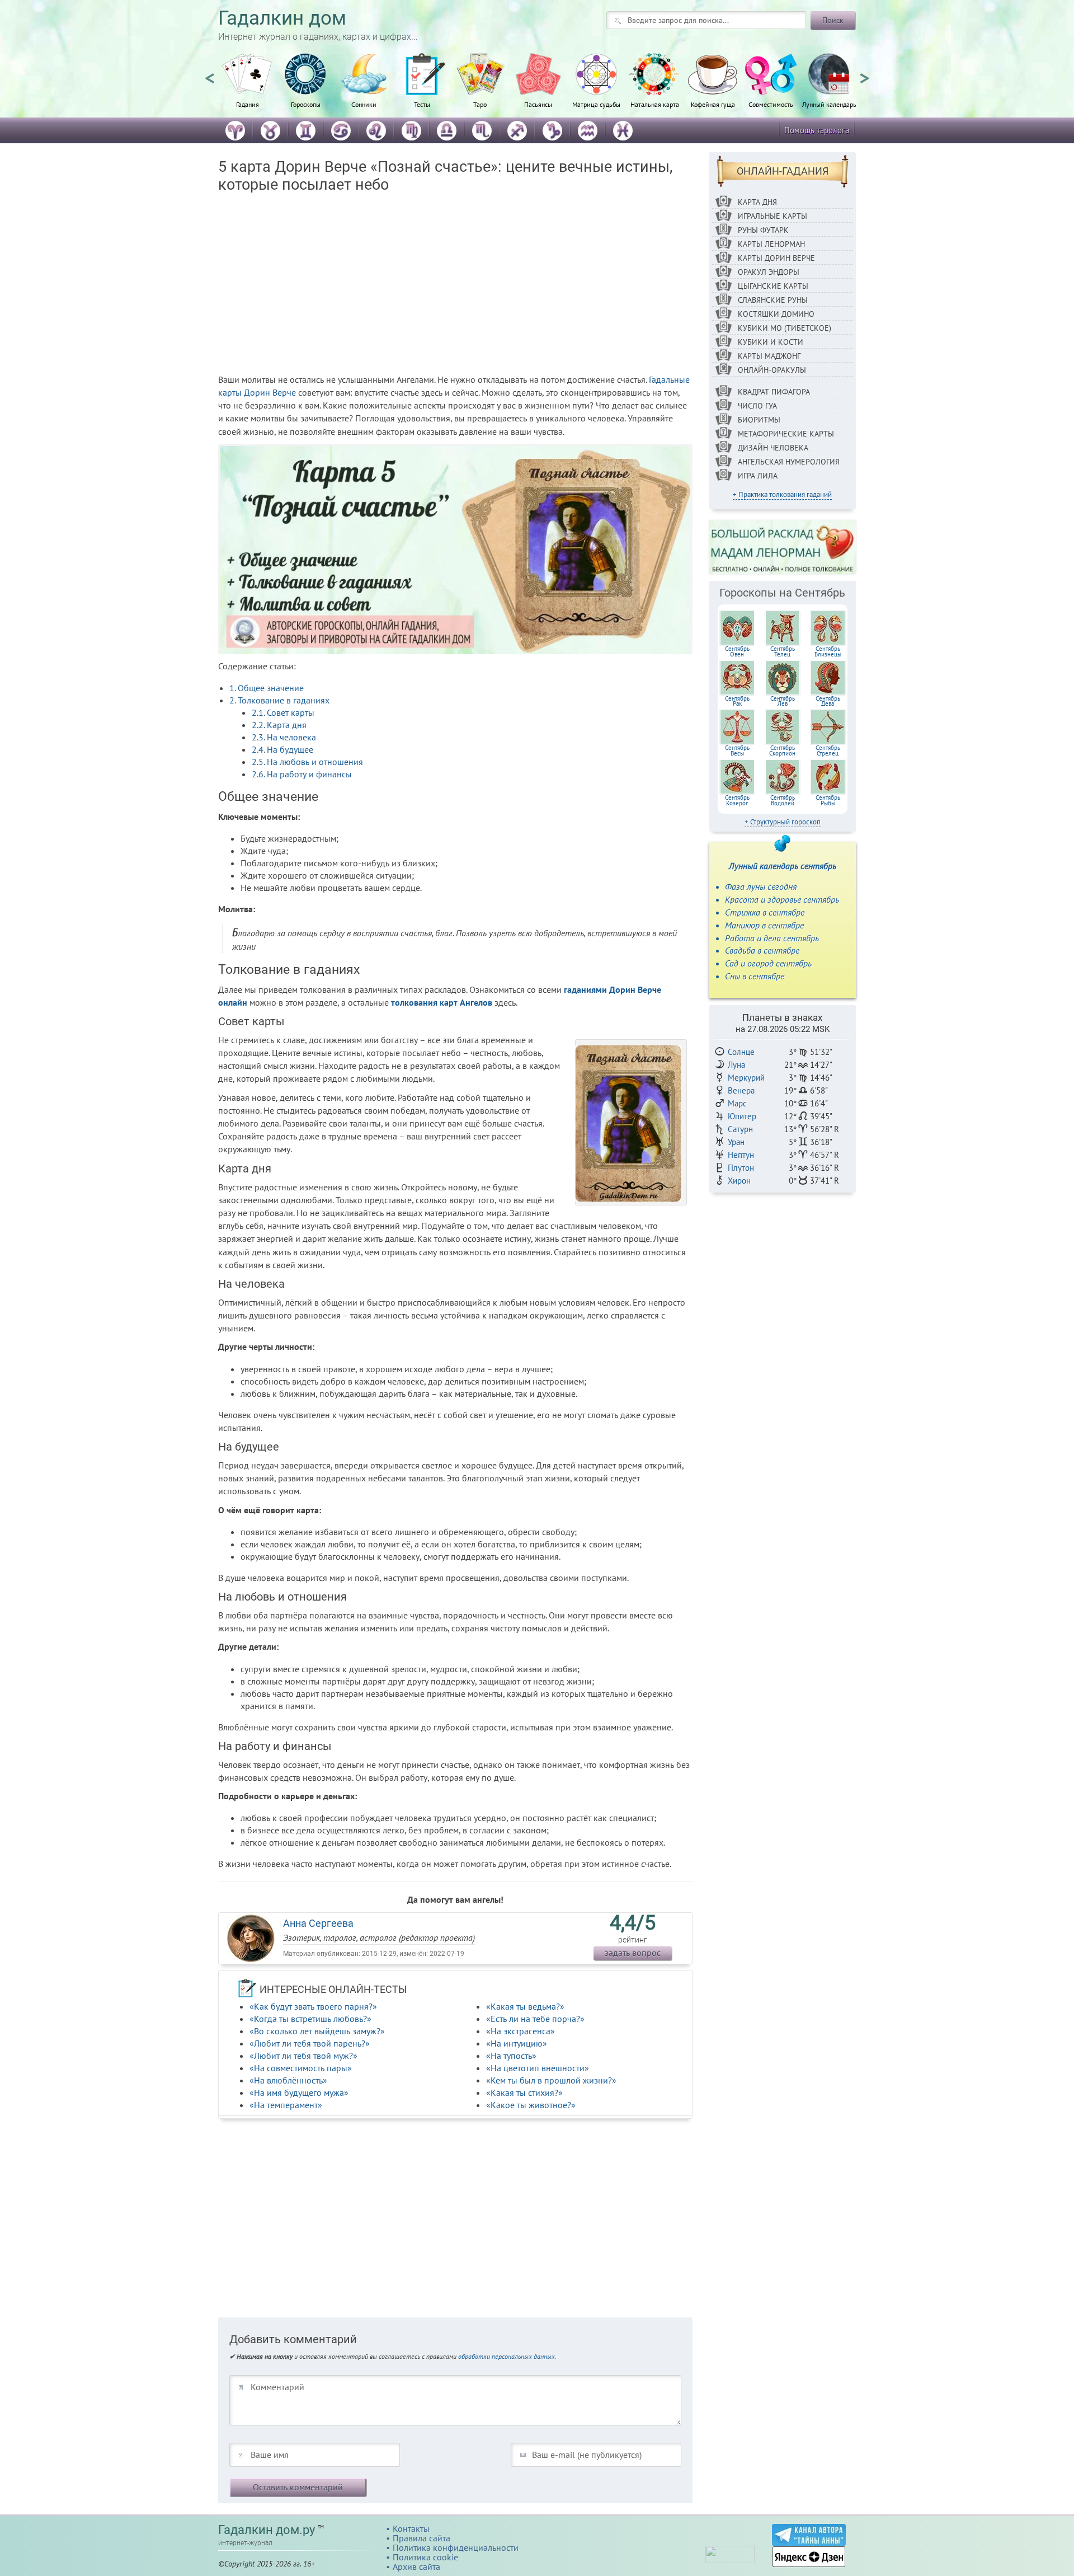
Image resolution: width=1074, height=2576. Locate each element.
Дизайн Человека (773, 448)
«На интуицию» (517, 2043)
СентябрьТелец (783, 651)
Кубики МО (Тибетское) (785, 328)
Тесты (422, 104)
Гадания (248, 104)
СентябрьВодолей (783, 800)
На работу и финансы (302, 774)
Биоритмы (759, 420)
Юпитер (742, 1116)
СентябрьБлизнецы (828, 651)
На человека (284, 737)
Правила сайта (421, 2538)
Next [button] (864, 73)
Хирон (739, 1181)
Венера (741, 1090)
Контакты (411, 2528)
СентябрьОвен (737, 651)
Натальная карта (655, 104)
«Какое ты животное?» (531, 2105)
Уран (736, 1142)
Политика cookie (425, 2557)
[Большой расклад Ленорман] (783, 547)
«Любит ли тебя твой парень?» (310, 2043)
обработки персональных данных (507, 2356)
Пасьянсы (538, 104)
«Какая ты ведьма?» (525, 2006)
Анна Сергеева (318, 1923)
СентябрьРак (737, 701)
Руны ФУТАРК (763, 230)
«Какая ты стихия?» (524, 2092)
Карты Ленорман (771, 244)
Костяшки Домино (776, 314)
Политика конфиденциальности (456, 2547)
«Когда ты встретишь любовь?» (310, 2019)
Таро (480, 104)
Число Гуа (757, 406)
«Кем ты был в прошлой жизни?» (551, 2080)
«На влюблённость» (288, 2080)
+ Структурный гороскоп (783, 822)
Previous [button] (210, 73)
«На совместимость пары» (301, 2068)
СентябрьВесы (737, 750)
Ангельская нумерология (789, 462)
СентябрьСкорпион (782, 750)
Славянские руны (773, 300)
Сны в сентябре (755, 976)
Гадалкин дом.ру (267, 2530)
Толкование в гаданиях (279, 700)
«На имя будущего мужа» (299, 2092)
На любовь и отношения (307, 762)
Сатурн (740, 1129)
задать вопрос (633, 1953)
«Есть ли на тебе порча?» (535, 2019)
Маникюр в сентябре (764, 925)
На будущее (282, 749)
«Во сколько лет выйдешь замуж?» (317, 2031)
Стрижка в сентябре (765, 912)
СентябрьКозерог (737, 800)
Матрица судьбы (596, 104)
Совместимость (771, 104)
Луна (736, 1065)
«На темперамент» (286, 2105)
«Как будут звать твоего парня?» (313, 2006)
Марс (737, 1103)
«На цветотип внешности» (538, 2068)
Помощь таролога (817, 130)
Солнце (741, 1052)
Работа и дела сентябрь (772, 938)
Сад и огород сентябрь (768, 963)
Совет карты (283, 712)
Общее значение (267, 688)
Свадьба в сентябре (762, 950)
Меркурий (746, 1078)
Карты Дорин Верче (776, 258)
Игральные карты (772, 216)
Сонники (364, 104)
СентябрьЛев (783, 701)
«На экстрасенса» (520, 2031)
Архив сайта (416, 2566)
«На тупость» (511, 2056)
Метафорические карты (786, 434)
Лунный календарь (829, 104)
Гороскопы (306, 104)
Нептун (741, 1155)
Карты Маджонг (769, 356)
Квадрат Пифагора (774, 392)
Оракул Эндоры (769, 272)
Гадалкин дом (282, 18)
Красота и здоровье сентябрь (782, 899)
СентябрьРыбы (828, 800)
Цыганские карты (773, 286)
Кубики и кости (771, 342)
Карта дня (279, 725)
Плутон (741, 1168)
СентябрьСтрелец (828, 750)
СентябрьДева (828, 701)
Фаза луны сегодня (761, 886)
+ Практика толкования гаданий (782, 494)
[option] (247, 87)
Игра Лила (758, 476)
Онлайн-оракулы (772, 370)
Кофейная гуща (713, 104)
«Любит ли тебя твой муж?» (303, 2056)
